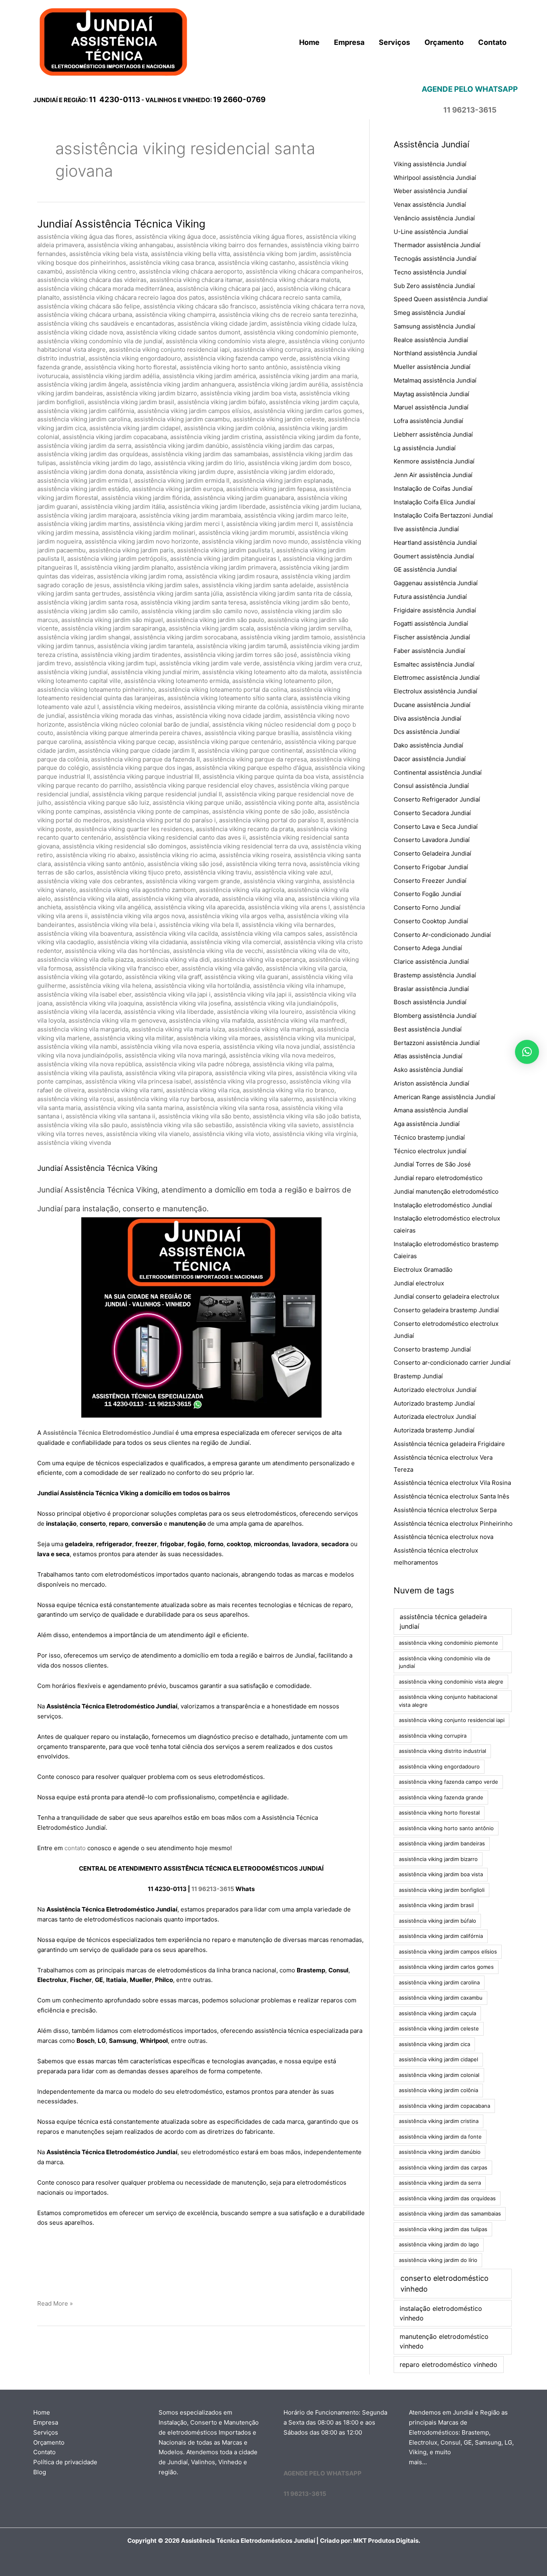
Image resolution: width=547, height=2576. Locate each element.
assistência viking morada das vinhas (120, 716)
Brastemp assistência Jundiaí (435, 975)
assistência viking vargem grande (193, 881)
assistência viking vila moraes (219, 1038)
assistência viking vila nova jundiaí (271, 1046)
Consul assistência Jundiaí (431, 786)
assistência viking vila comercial (235, 942)
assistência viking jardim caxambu (182, 419)
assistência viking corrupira (272, 349)
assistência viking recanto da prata (245, 829)
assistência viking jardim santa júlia (173, 593)
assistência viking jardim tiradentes (131, 655)
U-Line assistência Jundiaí (431, 232)
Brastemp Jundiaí (418, 1376)
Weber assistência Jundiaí (430, 191)
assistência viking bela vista (109, 254)
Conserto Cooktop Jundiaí (431, 921)
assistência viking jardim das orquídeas (93, 454)
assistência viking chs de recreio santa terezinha (288, 315)
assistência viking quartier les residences (134, 829)
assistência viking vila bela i (117, 925)
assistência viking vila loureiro (260, 1012)
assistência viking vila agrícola (242, 890)
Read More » (55, 2304)
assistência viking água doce (176, 237)
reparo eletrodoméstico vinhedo (448, 2365)
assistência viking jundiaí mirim (155, 672)
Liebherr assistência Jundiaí (433, 434)
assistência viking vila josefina (188, 1003)
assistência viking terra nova (266, 864)
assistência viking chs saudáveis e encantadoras (106, 323)
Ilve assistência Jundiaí (426, 529)
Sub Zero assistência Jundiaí (434, 286)
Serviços (46, 2432)
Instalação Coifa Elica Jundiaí (434, 502)
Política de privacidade (65, 2462)
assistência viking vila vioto (231, 1134)
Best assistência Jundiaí (428, 1029)
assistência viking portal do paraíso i (164, 820)
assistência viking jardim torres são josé (240, 655)
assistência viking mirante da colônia (236, 707)
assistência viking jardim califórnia (86, 411)
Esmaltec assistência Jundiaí (434, 664)
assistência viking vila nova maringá (175, 1055)
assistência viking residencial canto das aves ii (180, 837)
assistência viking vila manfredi (301, 1020)
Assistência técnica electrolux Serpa (445, 1510)
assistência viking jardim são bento (299, 602)
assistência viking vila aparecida (199, 907)
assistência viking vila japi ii (253, 994)
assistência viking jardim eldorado (285, 472)
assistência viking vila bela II (199, 925)
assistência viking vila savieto (277, 1125)
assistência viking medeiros (141, 707)
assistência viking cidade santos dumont (183, 332)
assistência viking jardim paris (131, 550)
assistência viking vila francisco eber (127, 968)
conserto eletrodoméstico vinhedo (444, 2284)
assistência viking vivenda (74, 1143)
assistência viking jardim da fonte (312, 437)
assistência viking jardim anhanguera (182, 384)
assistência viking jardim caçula (314, 402)
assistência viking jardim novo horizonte (142, 541)
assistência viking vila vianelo (148, 1134)
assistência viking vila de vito (307, 951)
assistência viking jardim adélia (116, 376)
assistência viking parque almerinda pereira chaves (129, 733)
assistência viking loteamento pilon (282, 681)
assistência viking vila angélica (108, 907)
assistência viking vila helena (110, 986)
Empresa (46, 2422)
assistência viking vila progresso (240, 1081)
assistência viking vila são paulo (82, 1125)
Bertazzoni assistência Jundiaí (437, 1043)
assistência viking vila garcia (306, 968)
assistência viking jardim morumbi (247, 533)
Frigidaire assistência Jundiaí (435, 610)
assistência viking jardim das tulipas (443, 2229)
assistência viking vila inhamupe (299, 986)
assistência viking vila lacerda (79, 1012)
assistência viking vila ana (258, 899)
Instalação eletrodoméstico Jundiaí (443, 1205)
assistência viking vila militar (133, 1038)
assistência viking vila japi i (173, 994)
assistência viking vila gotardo (80, 977)
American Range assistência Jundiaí (444, 1097)
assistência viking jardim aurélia (283, 384)
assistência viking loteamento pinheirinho (96, 690)
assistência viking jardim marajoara (87, 515)
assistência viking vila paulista (80, 1073)
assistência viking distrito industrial (442, 1751)
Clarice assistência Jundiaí (431, 962)
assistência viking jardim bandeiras (442, 1843)
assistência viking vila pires (254, 1073)
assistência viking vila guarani (246, 977)
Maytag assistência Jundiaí (431, 394)
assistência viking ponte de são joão (263, 811)
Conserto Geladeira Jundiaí (432, 853)
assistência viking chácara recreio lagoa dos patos (134, 297)
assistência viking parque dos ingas (142, 768)
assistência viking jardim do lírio (199, 463)
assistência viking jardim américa (209, 376)
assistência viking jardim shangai (84, 637)
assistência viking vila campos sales (272, 934)
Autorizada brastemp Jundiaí (434, 1430)
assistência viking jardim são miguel (112, 620)
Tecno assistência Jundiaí (430, 272)
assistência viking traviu (218, 872)
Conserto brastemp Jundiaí (432, 1349)
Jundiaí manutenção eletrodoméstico (446, 1191)
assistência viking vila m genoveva (117, 1020)
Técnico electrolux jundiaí (430, 1151)
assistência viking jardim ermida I (84, 480)
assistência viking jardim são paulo (215, 620)
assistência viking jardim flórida (146, 498)
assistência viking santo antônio (99, 864)
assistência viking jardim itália (123, 507)
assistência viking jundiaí (72, 672)
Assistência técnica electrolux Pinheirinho (453, 1524)
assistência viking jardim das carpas (282, 446)
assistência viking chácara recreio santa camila (274, 297)
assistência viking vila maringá (271, 1029)
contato (75, 1848)
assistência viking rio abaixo (96, 855)
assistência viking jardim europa (178, 489)
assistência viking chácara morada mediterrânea (105, 289)
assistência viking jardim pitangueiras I (225, 559)
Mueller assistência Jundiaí (432, 367)
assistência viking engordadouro (135, 358)
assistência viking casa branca (172, 263)
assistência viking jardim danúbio (181, 446)
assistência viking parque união (197, 803)
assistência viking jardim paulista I (225, 550)
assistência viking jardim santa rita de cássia (288, 593)
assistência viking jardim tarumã (241, 646)
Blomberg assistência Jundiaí (435, 1016)
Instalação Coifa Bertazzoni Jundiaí (443, 515)
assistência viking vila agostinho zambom (138, 890)
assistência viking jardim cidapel (135, 428)
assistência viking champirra (175, 315)
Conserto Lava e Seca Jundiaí (436, 827)
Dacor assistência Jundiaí (430, 759)
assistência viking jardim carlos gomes (308, 411)
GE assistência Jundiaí (425, 569)
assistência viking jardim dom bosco (299, 463)
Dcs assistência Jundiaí (427, 732)
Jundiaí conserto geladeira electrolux (446, 1296)
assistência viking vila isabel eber (84, 994)
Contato (44, 2452)
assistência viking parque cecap (130, 742)
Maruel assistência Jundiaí (431, 407)
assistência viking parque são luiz (102, 803)
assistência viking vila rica (203, 1090)
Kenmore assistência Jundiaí (434, 461)
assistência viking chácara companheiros (304, 271)
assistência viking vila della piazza (85, 960)
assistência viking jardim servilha (304, 628)
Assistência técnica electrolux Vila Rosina (452, 1483)
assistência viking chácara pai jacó (225, 289)
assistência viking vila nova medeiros (282, 1055)
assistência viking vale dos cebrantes (90, 881)
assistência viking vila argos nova (138, 916)
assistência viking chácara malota (293, 280)
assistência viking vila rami (125, 1090)
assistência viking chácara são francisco (200, 306)
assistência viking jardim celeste (279, 419)
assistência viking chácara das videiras (92, 280)
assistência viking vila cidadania (142, 942)
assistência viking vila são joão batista (306, 1116)
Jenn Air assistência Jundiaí (433, 475)
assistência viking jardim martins (83, 524)
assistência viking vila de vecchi (218, 951)
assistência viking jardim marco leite (296, 515)
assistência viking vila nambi (77, 1046)
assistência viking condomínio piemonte (300, 332)
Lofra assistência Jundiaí (428, 421)
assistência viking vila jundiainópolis (286, 1003)
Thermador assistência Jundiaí (437, 245)
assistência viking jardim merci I (178, 524)
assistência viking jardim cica (434, 2044)
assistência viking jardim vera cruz (312, 663)
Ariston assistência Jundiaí (431, 1083)
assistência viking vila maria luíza (178, 1029)
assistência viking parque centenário (230, 742)
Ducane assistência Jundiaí (432, 705)
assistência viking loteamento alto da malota (264, 672)
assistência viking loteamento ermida (177, 681)
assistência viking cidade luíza (313, 323)
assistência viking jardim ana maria (308, 376)
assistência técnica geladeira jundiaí (443, 1621)
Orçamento (49, 2442)
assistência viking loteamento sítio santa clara (232, 698)
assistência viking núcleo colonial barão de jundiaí (138, 724)
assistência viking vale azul (293, 872)
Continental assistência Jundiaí (438, 772)
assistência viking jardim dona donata (90, 472)
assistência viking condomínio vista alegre (225, 341)
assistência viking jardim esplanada (283, 480)
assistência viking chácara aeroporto (191, 271)
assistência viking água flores (261, 237)
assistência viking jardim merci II (272, 524)
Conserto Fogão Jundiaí (427, 894)
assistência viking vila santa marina (134, 1108)
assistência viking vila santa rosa (232, 1108)
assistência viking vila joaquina (99, 1003)
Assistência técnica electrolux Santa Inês (451, 1496)
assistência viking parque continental (250, 750)
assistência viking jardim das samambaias (210, 454)
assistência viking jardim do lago (105, 463)
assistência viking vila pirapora (169, 1073)
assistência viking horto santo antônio (233, 367)
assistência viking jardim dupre (190, 472)
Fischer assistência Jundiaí (432, 637)
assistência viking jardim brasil (131, 402)
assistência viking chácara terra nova (312, 306)
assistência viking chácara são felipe (89, 306)
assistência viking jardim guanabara (244, 498)
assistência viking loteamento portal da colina (223, 690)
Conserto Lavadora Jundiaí (432, 840)
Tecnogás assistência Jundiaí (435, 259)
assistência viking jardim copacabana (115, 437)
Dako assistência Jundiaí (428, 745)
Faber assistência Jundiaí (429, 651)
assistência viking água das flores (85, 237)
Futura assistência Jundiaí (430, 597)
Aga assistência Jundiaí (427, 1124)
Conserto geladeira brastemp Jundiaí (446, 1310)
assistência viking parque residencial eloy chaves (204, 785)
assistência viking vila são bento (204, 1116)
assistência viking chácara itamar (196, 280)
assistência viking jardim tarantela (145, 646)
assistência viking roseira (255, 855)
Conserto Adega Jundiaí (428, 948)
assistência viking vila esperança (259, 960)
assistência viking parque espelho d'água (253, 768)
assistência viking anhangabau (130, 245)
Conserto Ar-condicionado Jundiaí (442, 935)
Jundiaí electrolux (419, 1283)
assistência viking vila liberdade (169, 1012)
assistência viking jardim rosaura (232, 576)
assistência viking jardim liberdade (217, 507)
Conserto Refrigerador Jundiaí (437, 799)
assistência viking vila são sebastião (181, 1125)
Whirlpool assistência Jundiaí (435, 178)
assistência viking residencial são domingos (125, 846)
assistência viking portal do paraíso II (271, 820)
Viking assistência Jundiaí (430, 164)
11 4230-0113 (115, 100)
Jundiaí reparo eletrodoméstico (438, 1178)
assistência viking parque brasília (251, 733)
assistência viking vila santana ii (111, 1116)
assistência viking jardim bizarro (152, 393)
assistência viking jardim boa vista (248, 393)
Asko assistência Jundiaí (428, 1070)
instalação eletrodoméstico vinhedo (441, 2313)
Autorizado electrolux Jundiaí (435, 1390)
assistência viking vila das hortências (117, 951)
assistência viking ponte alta (285, 803)
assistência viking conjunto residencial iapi (169, 349)
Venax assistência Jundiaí (430, 204)
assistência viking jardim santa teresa (193, 602)
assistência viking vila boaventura (85, 934)
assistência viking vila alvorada (175, 899)
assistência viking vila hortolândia (202, 986)
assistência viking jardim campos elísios (194, 411)
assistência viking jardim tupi (115, 663)
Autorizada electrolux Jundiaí (435, 1417)
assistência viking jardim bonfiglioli (442, 1890)
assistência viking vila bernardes (288, 925)
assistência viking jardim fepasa (271, 489)
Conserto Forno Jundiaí (427, 907)
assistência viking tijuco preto (139, 872)
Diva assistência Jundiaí (427, 718)
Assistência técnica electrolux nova (443, 1537)
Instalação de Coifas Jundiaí (433, 488)
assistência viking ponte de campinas (156, 811)
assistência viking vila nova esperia (170, 1046)
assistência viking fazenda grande (441, 1797)
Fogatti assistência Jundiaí (431, 623)
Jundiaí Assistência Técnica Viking (121, 224)
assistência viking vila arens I (289, 907)
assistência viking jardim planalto (127, 567)
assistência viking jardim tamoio (285, 637)
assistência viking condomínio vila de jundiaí (100, 341)
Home (42, 2412)
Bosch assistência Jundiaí (430, 1002)
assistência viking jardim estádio (83, 489)
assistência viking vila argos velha (236, 916)
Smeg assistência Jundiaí (429, 313)
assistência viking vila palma (293, 1064)
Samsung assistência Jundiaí (434, 326)
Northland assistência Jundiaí (435, 353)
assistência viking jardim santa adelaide (258, 585)
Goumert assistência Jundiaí (434, 556)
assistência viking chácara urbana (85, 315)
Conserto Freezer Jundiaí (430, 881)
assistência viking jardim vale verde (210, 663)
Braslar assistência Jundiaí (431, 989)
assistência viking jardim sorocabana (185, 637)
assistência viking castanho (256, 263)
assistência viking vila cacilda (177, 934)
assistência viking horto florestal (131, 367)
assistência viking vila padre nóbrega (197, 1064)
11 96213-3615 (213, 1889)
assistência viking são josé (185, 864)
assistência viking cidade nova (80, 332)
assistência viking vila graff (163, 977)
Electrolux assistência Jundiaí (435, 691)
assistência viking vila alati (91, 899)
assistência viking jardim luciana (315, 507)
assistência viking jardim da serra (84, 446)
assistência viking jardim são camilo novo (200, 611)
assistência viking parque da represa (255, 759)
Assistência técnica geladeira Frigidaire (449, 1444)
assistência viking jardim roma (140, 576)
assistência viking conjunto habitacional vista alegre (448, 1701)
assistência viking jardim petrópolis (117, 559)
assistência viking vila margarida (83, 1029)
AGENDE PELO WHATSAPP (323, 2473)
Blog (40, 2472)
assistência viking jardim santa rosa (87, 602)
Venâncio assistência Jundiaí (434, 218)
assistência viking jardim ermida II (182, 480)
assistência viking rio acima (177, 855)
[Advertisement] (201, 2264)
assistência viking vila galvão (222, 968)
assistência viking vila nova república (89, 1064)
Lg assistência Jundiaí (425, 448)
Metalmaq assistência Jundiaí (435, 380)
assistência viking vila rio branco (289, 1090)
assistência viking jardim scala (211, 628)
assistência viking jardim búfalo (222, 402)
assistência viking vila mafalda (211, 1020)
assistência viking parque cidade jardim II (137, 750)
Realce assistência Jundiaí (431, 340)
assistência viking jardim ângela (82, 384)
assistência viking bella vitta (190, 254)
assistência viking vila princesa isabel (138, 1081)
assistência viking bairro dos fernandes (232, 245)
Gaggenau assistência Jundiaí (436, 583)
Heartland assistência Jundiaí (435, 543)
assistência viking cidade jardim (222, 323)
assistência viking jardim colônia (229, 428)
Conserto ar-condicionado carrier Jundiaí (452, 1363)
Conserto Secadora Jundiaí (432, 813)
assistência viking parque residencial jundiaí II (157, 794)
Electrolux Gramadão (423, 1270)
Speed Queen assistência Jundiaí (441, 299)
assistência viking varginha (282, 881)
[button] (527, 1052)
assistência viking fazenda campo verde (240, 358)
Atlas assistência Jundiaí (428, 1056)
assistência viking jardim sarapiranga (113, 628)
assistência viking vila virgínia (315, 1134)
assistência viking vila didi (173, 960)
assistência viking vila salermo (260, 1099)
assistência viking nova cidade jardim (228, 716)
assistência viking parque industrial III (146, 776)
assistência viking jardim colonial (439, 2075)
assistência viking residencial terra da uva (249, 846)
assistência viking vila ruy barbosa (166, 1099)
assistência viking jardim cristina (216, 437)
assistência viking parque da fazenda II (145, 759)
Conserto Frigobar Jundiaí (431, 867)
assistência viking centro (101, 271)
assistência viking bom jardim (275, 254)
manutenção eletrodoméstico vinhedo (444, 2341)
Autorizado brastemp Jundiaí (434, 1403)
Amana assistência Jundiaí (431, 1110)
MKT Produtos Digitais (386, 2541)
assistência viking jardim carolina (84, 419)
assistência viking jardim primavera (227, 567)
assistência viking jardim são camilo (88, 611)
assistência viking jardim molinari (149, 533)
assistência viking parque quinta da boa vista (266, 776)
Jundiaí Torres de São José (432, 1164)
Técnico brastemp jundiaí (429, 1137)
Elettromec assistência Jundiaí (437, 678)
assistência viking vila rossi (76, 1099)
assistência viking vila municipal (309, 1038)
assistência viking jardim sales (156, 585)
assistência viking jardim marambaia (190, 515)
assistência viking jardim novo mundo (255, 541)
